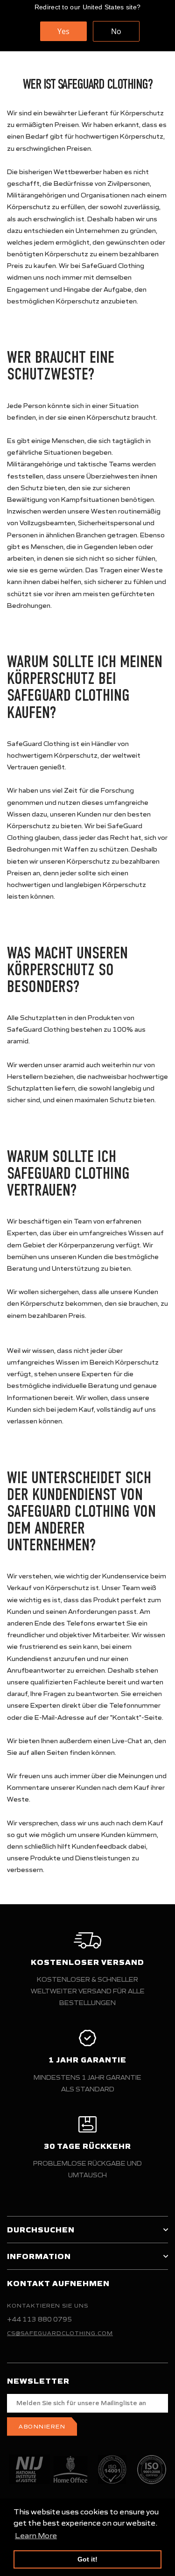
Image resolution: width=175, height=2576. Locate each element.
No (116, 31)
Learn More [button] (36, 2535)
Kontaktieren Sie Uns (48, 2305)
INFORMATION (39, 2256)
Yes (63, 31)
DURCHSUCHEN (41, 2230)
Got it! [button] (87, 2559)
